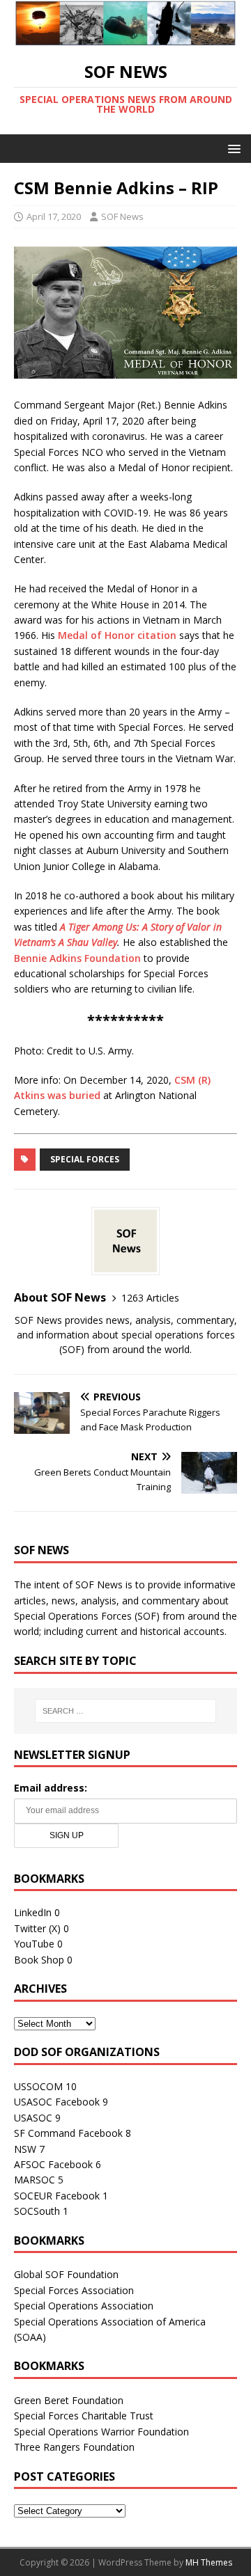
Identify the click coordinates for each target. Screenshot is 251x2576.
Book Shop (39, 1960)
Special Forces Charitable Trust (84, 2416)
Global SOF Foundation (66, 2274)
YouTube (34, 1944)
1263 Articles (150, 1298)
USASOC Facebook (57, 2102)
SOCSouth (37, 2211)
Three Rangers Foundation (74, 2447)
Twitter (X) (37, 1928)
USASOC (33, 2118)
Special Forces (85, 1159)
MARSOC (35, 2180)
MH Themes (209, 2562)
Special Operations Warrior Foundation (101, 2432)
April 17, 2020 (54, 216)
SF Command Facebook (68, 2133)
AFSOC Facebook (53, 2164)
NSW (25, 2149)
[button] (232, 148)
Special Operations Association (84, 2306)
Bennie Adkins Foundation (77, 958)
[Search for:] (125, 1711)
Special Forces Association (74, 2290)
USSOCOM (38, 2086)
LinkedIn (33, 1912)
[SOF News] (125, 37)
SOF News (122, 216)
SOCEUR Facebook (57, 2196)
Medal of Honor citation (117, 635)
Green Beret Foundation (69, 2400)
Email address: (51, 1788)
